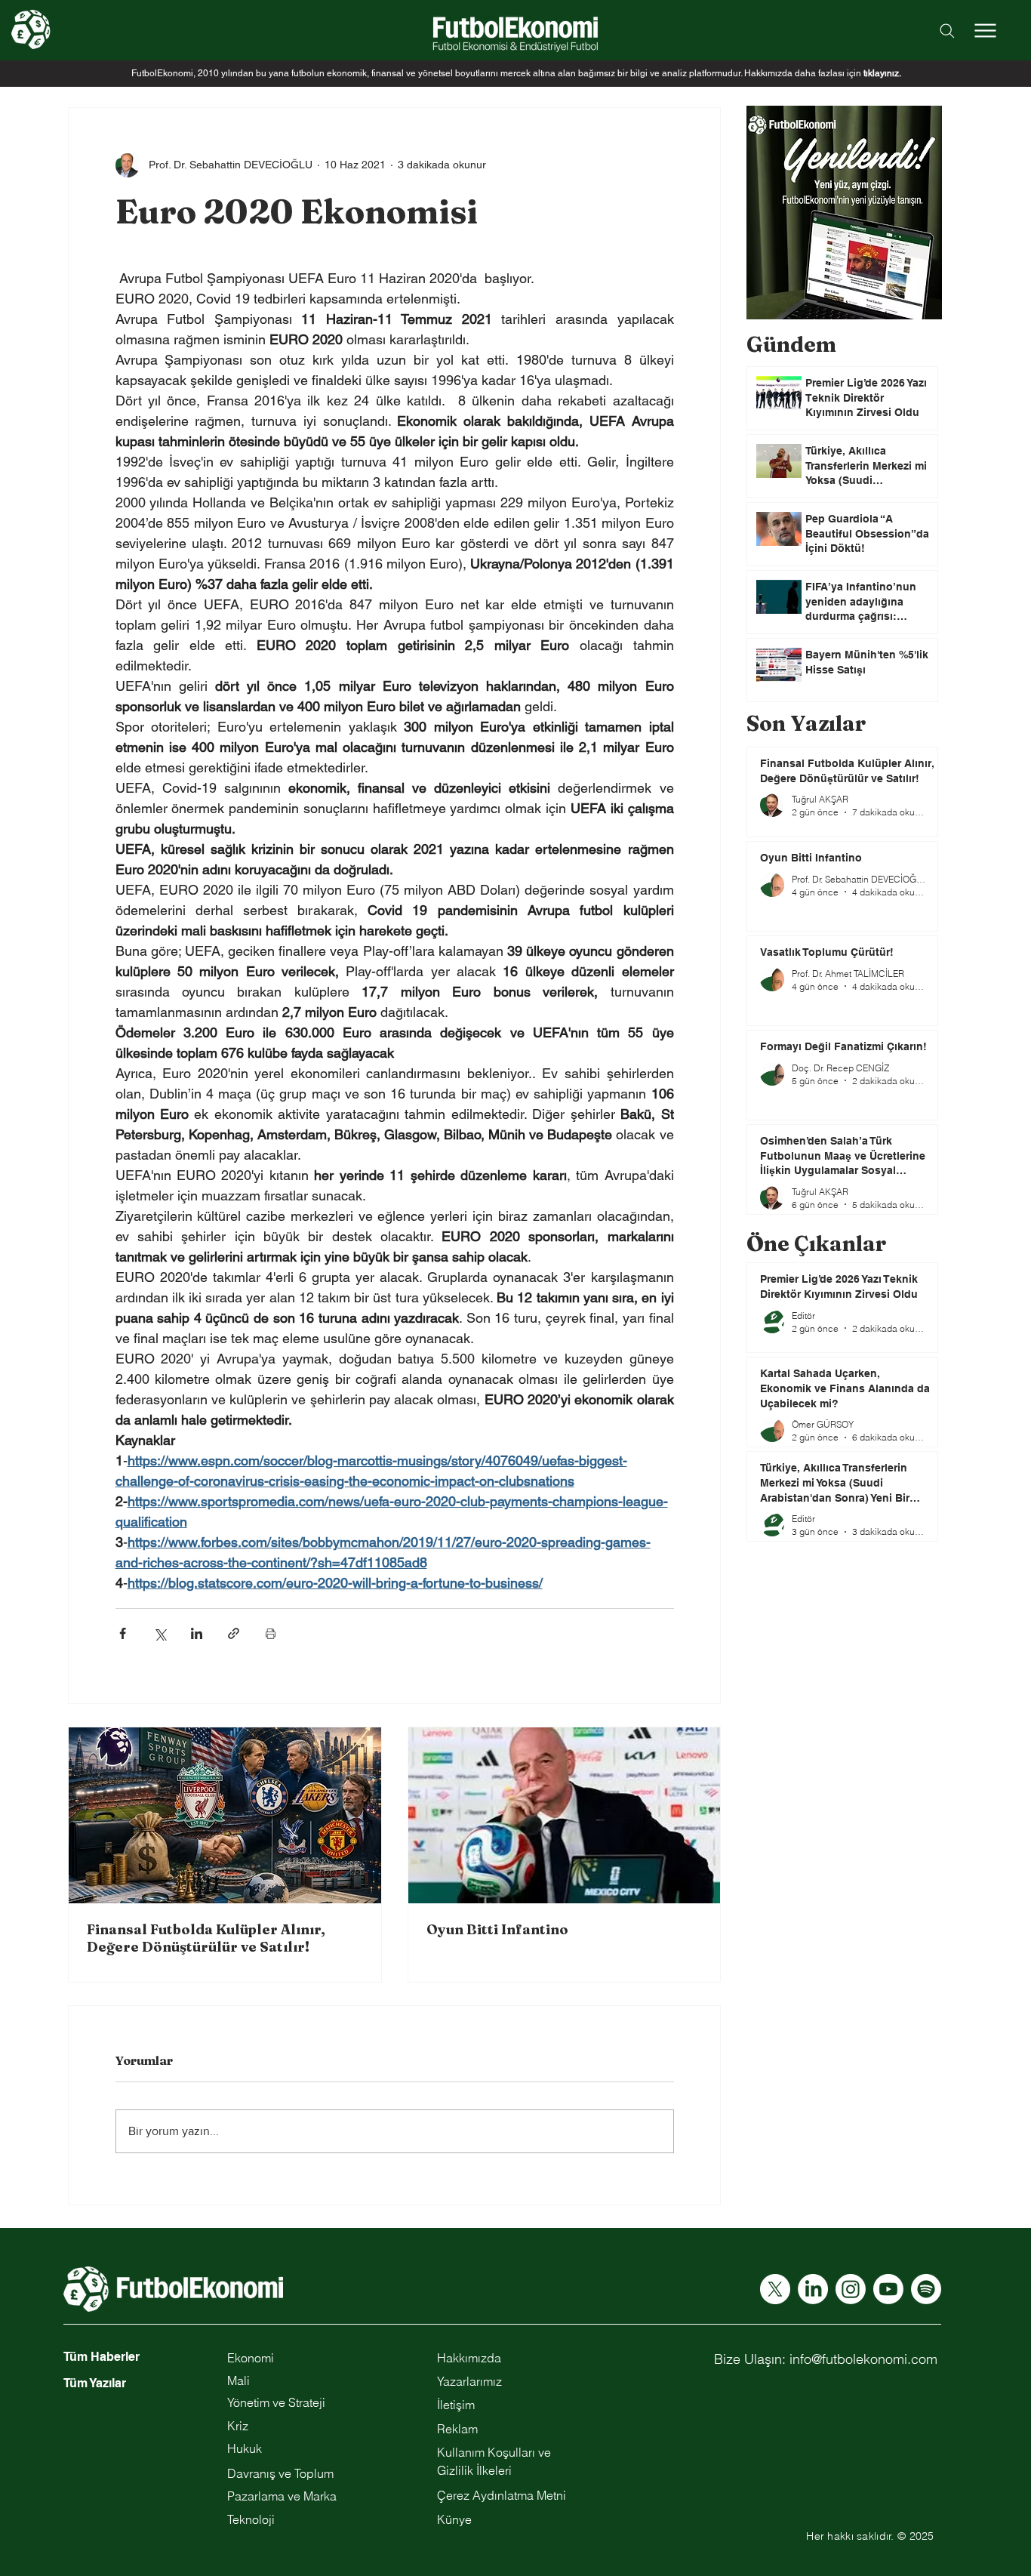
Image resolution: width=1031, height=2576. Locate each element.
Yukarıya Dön (23, 2510)
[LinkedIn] (813, 2289)
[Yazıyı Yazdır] (271, 1633)
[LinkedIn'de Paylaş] (197, 1633)
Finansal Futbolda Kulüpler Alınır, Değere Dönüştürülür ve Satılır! (206, 1938)
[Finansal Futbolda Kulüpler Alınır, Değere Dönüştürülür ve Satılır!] (225, 1815)
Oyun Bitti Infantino (497, 1929)
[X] (775, 2289)
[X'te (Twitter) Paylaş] (160, 1633)
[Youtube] (888, 2289)
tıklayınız (881, 73)
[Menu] (985, 30)
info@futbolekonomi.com (863, 2359)
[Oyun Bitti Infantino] (565, 1815)
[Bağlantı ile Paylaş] (234, 1633)
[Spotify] (926, 2289)
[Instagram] (851, 2289)
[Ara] (947, 31)
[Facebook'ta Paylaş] (123, 1633)
